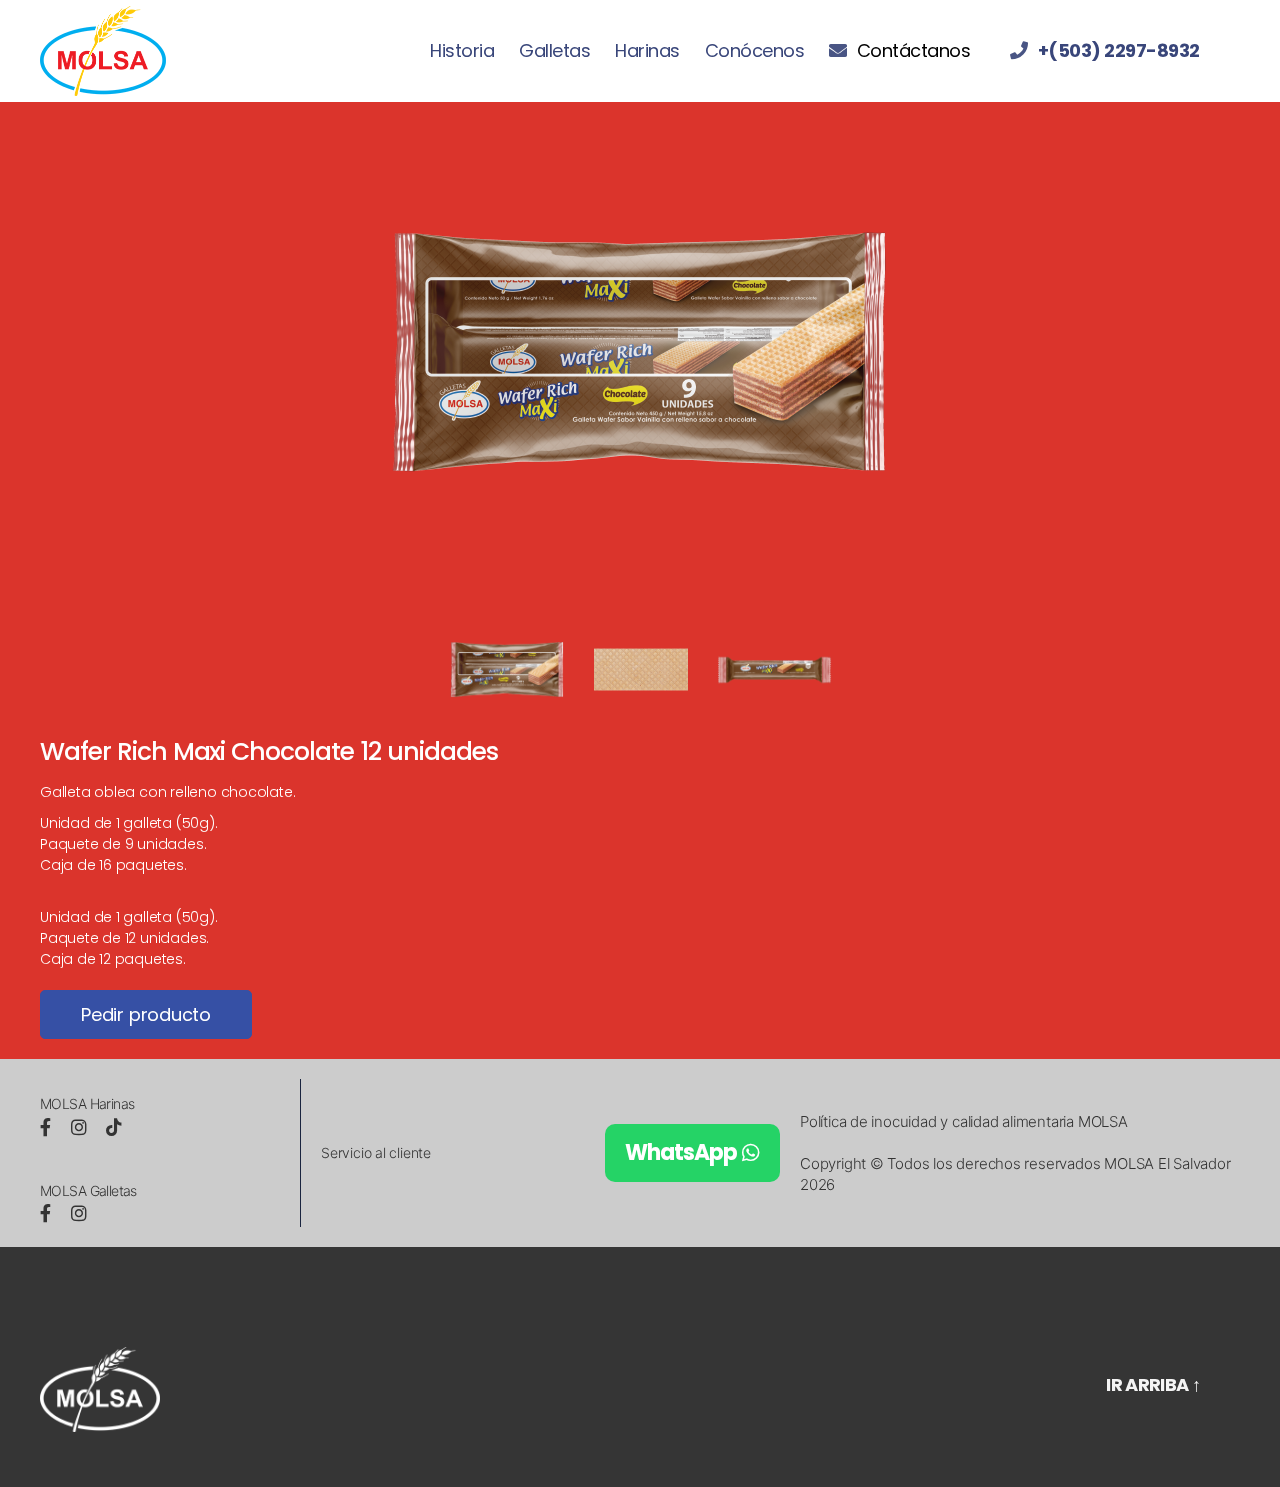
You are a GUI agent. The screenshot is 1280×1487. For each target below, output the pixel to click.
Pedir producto (146, 1014)
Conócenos (755, 51)
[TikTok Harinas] (114, 1127)
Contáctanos (913, 51)
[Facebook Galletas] (48, 1213)
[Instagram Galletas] (79, 1213)
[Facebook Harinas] (48, 1127)
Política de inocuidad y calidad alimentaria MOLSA (964, 1121)
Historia (462, 51)
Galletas (554, 51)
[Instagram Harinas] (81, 1127)
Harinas (647, 51)
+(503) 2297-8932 (1119, 51)
